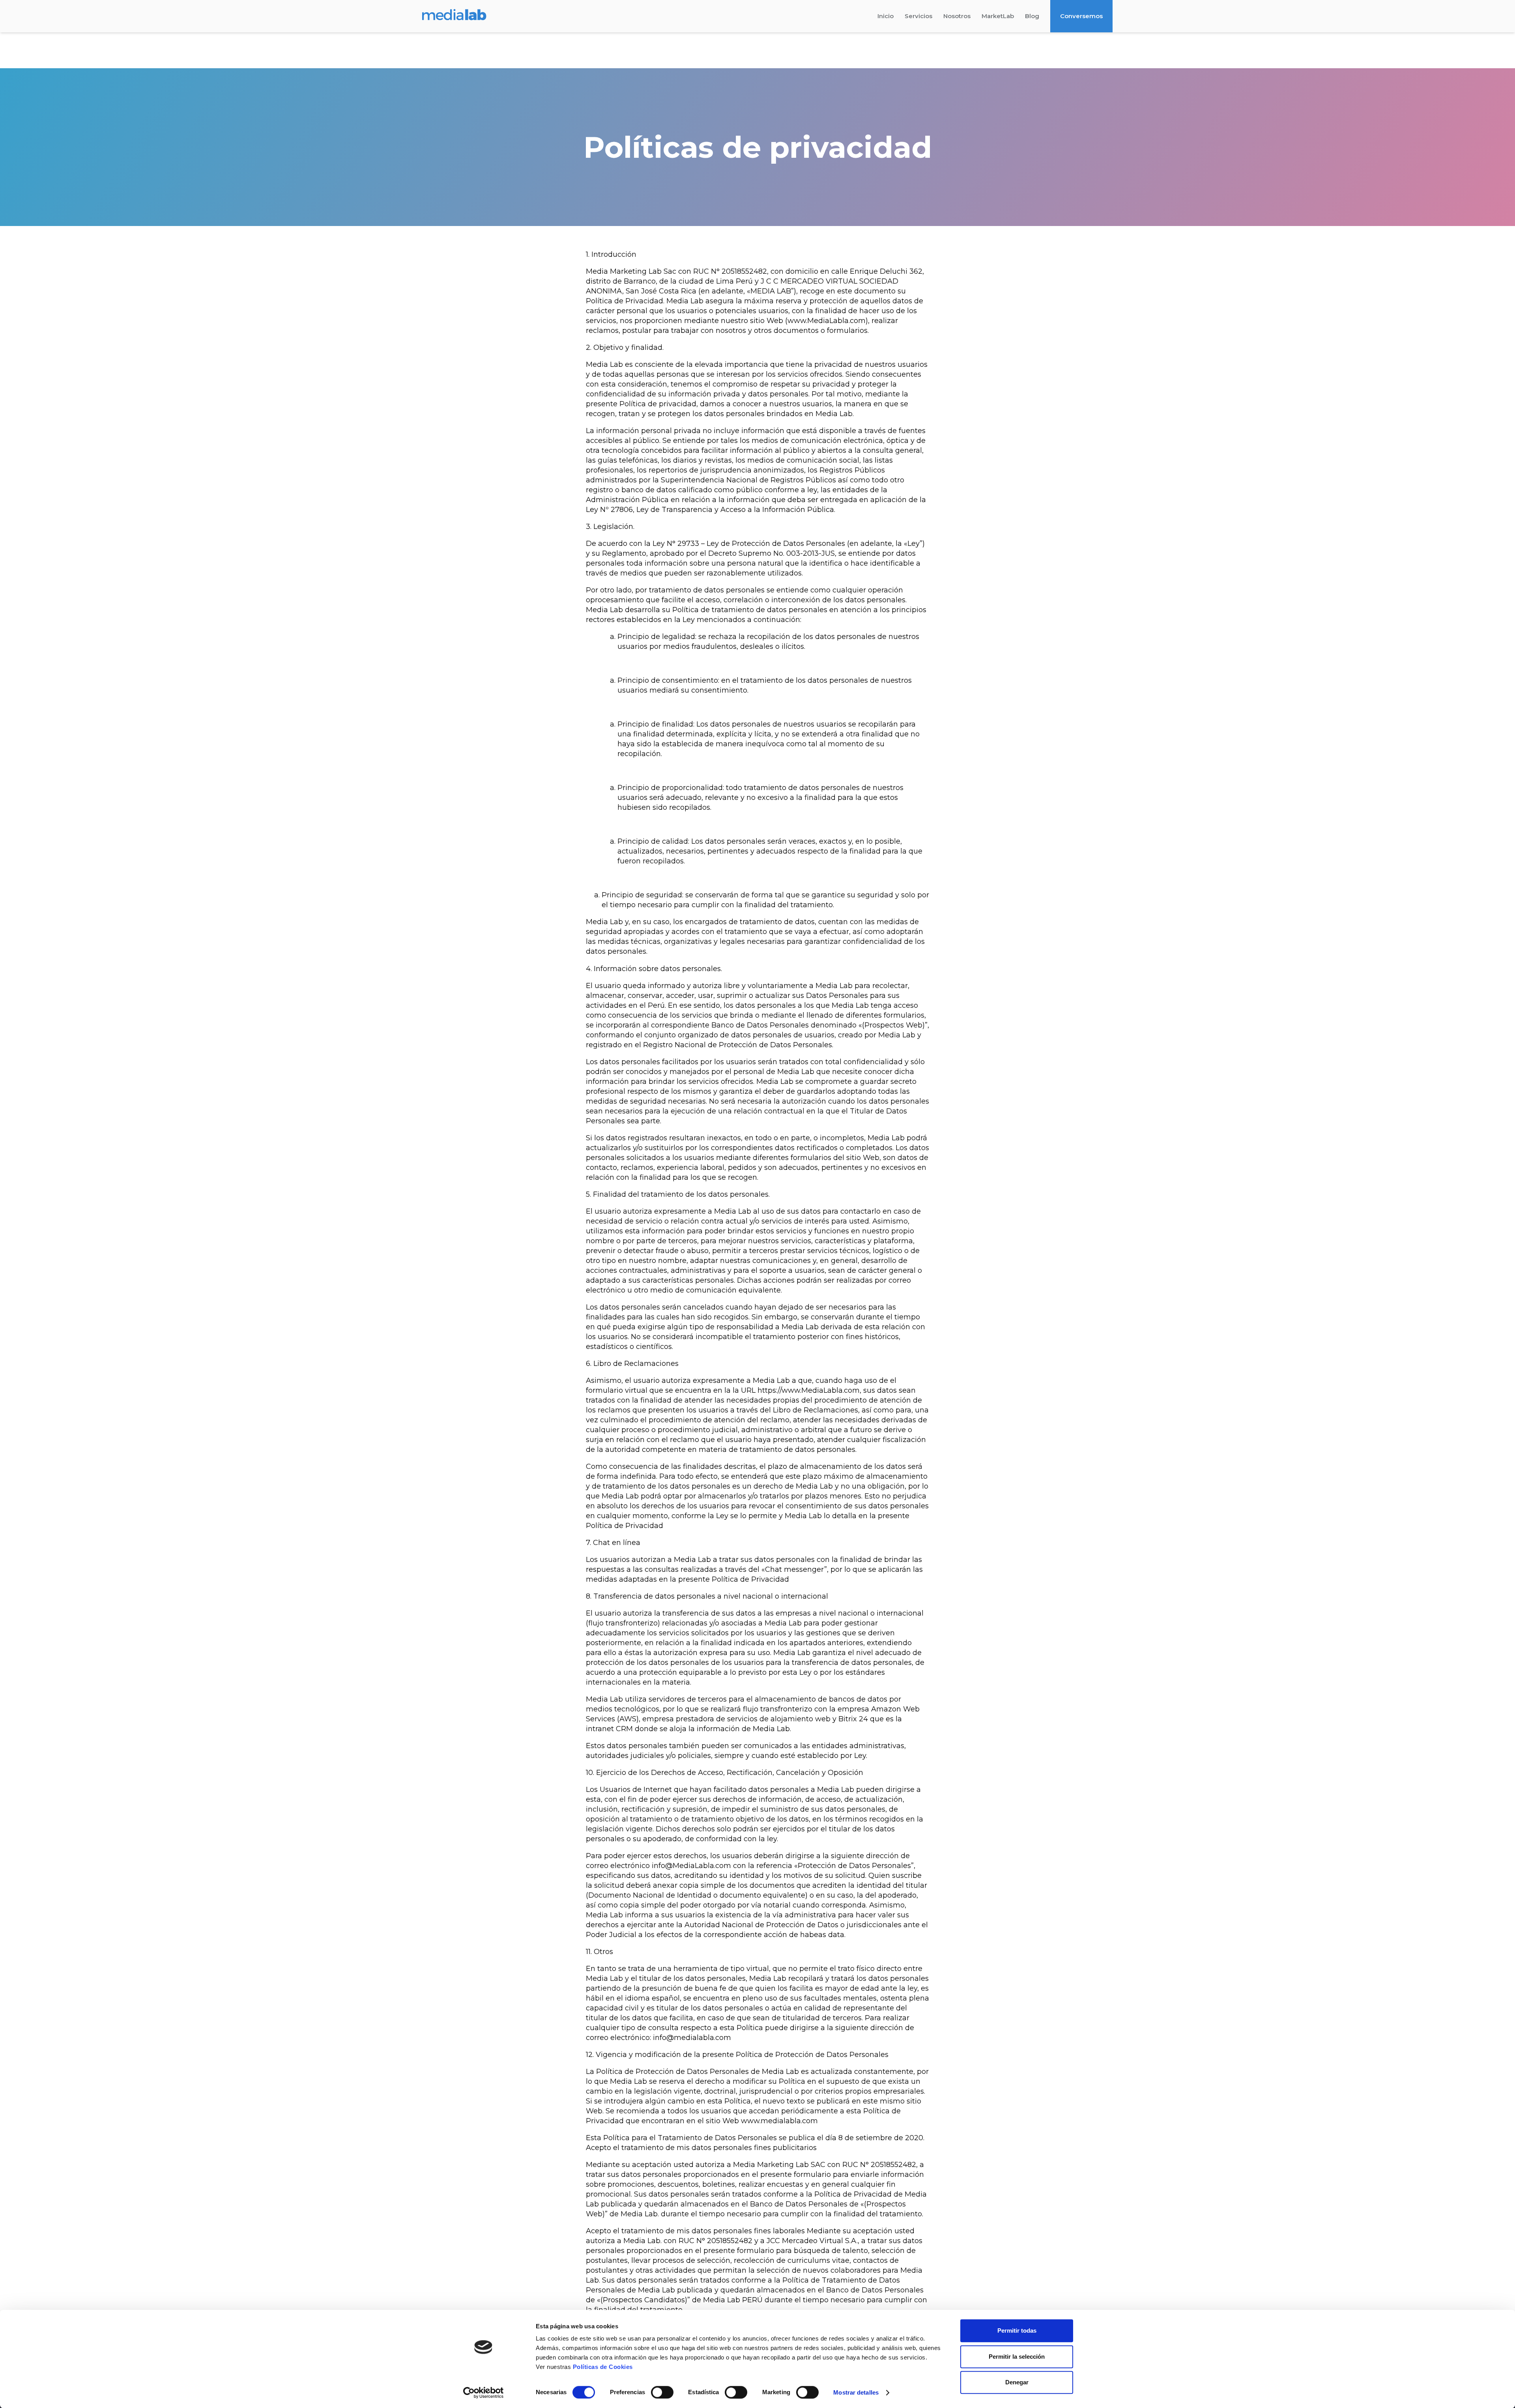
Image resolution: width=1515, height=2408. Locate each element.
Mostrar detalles (856, 2392)
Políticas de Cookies (603, 2367)
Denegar (1017, 2382)
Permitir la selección (1017, 2357)
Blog (1032, 16)
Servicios (918, 16)
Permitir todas (1017, 2330)
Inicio (886, 16)
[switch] (662, 2392)
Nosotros (957, 16)
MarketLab (998, 16)
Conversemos (1081, 16)
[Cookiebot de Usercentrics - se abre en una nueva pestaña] (483, 2393)
